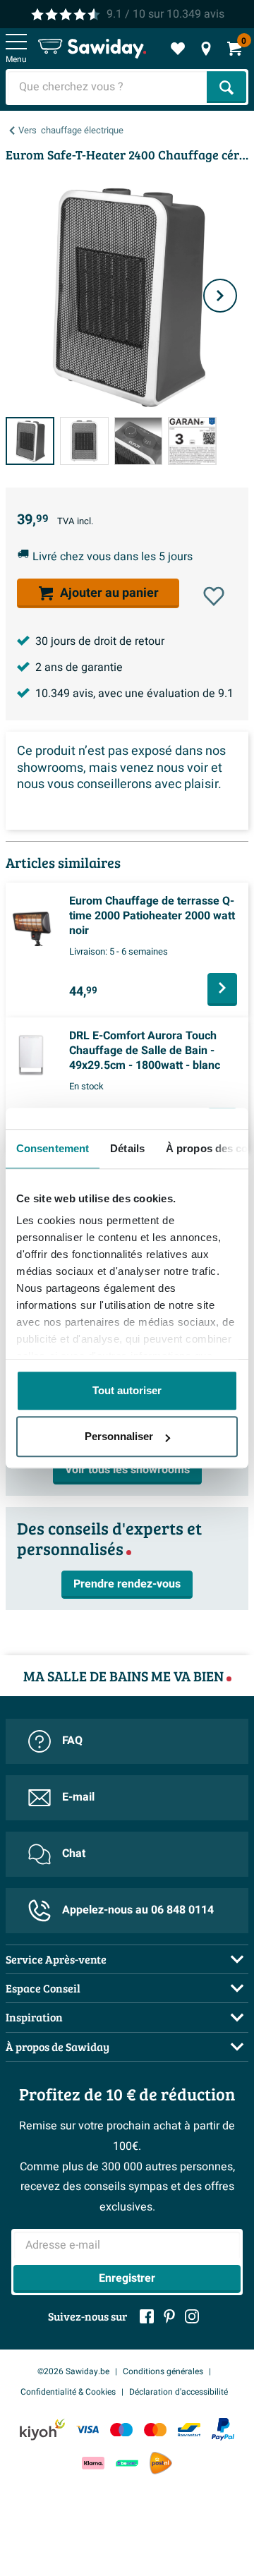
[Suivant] (220, 296)
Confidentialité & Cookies (68, 2392)
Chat (74, 1854)
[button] (214, 596)
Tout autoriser (127, 1390)
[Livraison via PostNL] (161, 2463)
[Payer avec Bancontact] (189, 2430)
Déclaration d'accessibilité (179, 2392)
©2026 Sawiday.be (73, 2371)
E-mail (78, 1797)
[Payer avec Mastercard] (155, 2430)
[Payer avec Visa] (87, 2430)
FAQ (72, 1741)
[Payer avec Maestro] (121, 2430)
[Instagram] (192, 2316)
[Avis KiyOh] (42, 2430)
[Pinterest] (169, 2316)
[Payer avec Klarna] (93, 2463)
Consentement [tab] (53, 1148)
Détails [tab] (127, 1148)
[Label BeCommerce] (127, 2463)
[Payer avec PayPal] (223, 2429)
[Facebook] (147, 2316)
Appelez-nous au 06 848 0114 (138, 1910)
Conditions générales (163, 2371)
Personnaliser (119, 1436)
